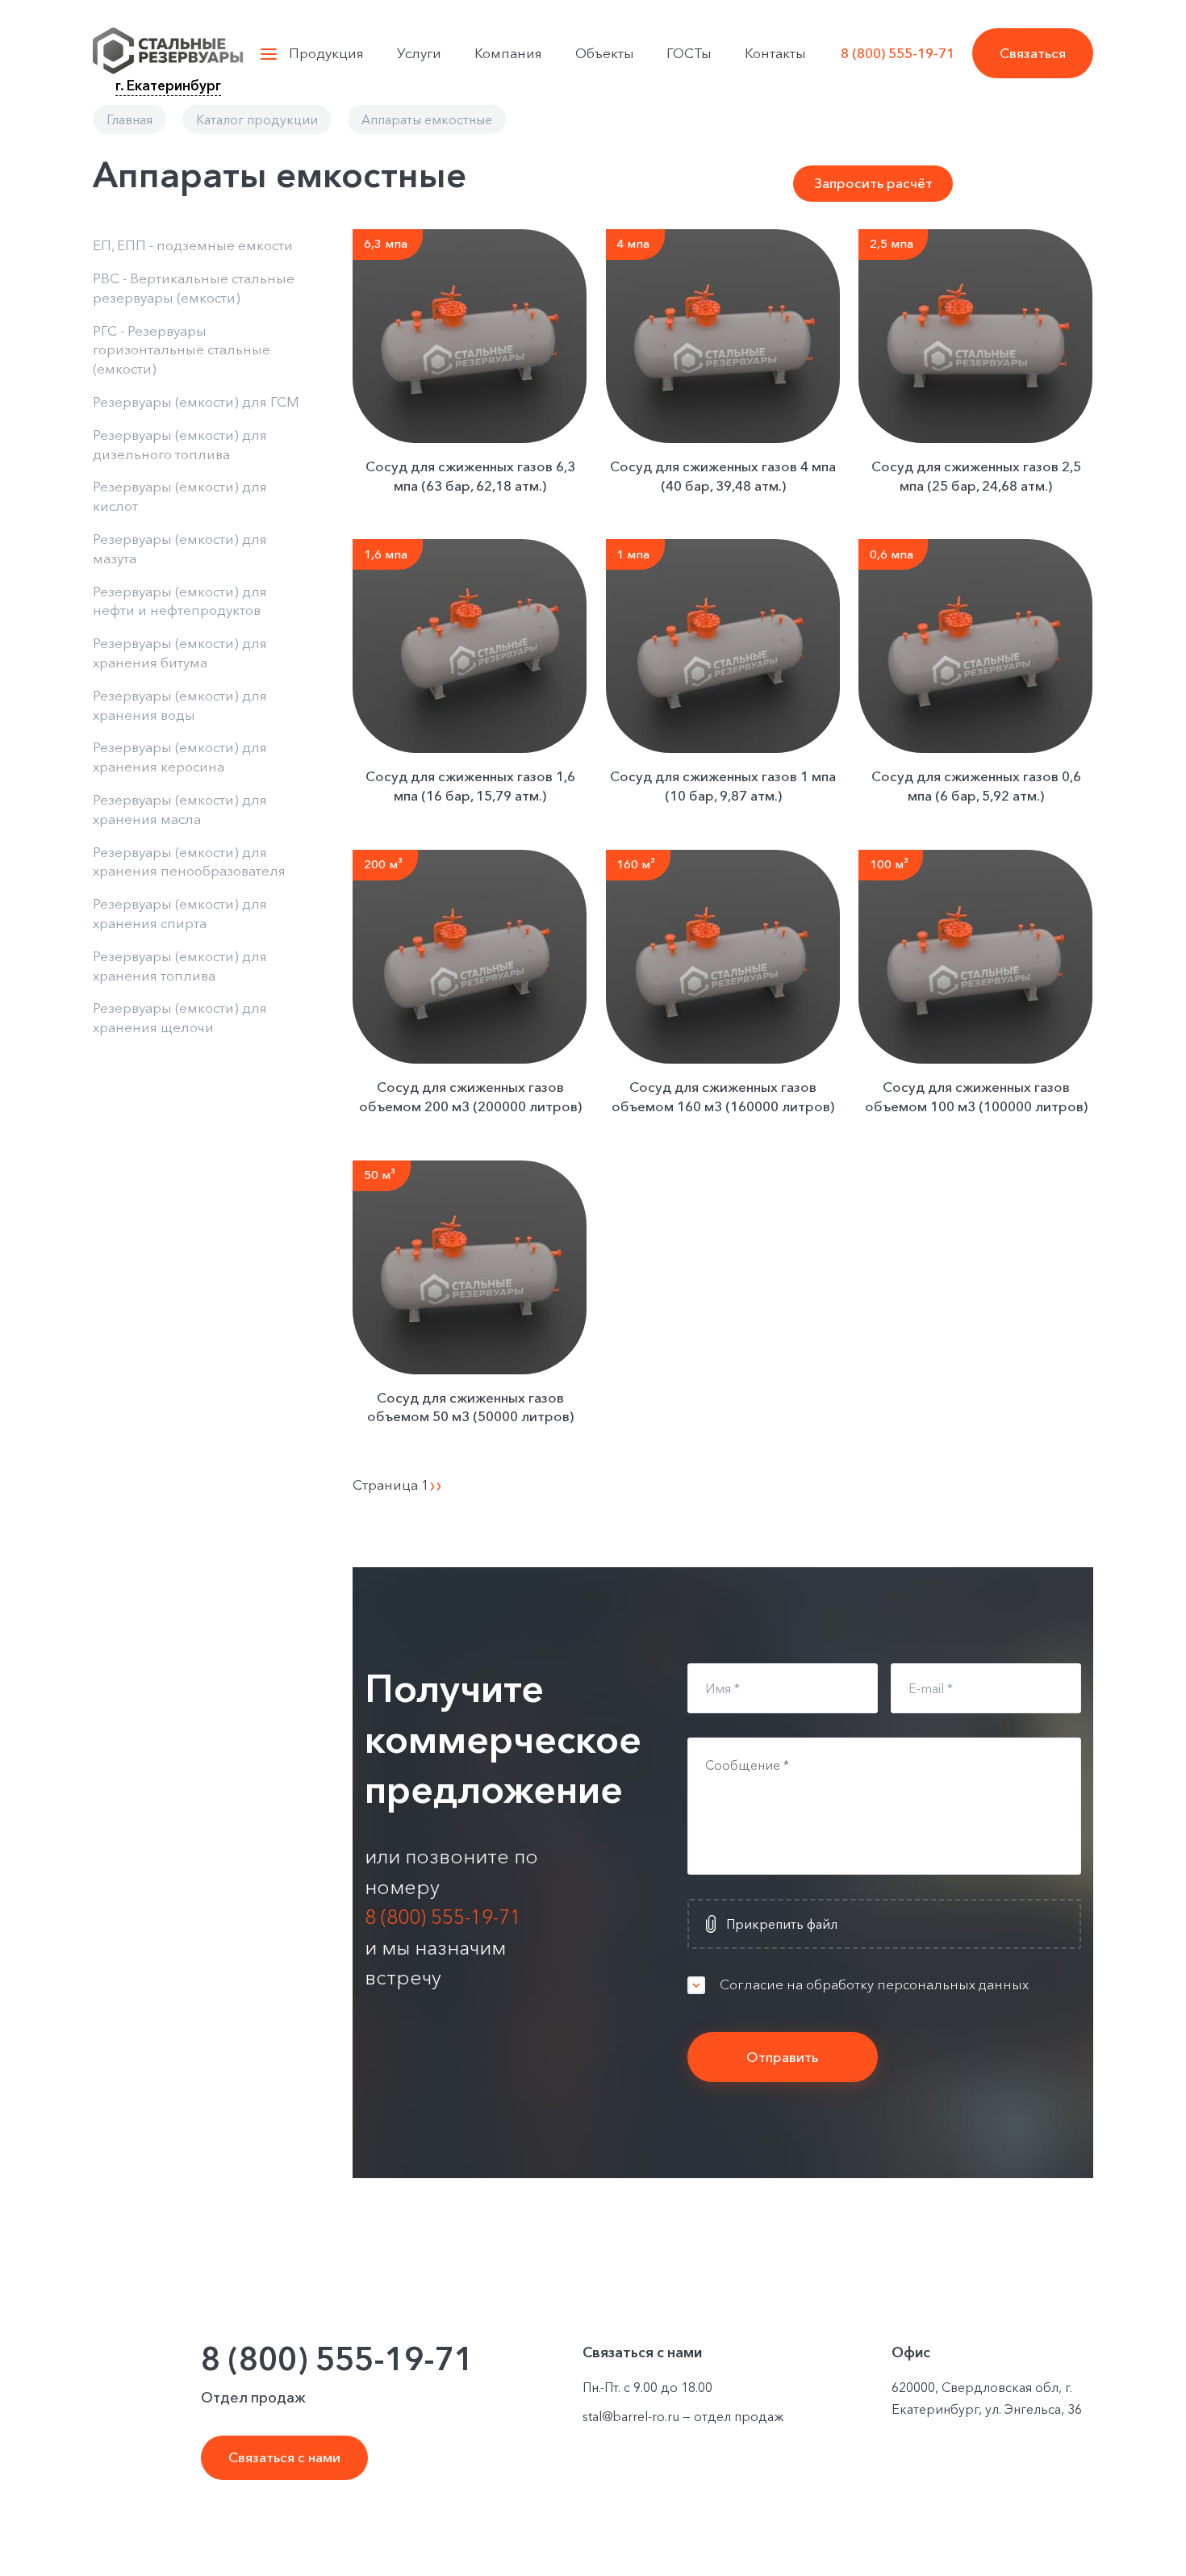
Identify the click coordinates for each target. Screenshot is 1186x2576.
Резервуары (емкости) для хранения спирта (180, 913)
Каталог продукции (257, 119)
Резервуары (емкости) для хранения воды (180, 705)
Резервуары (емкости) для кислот (180, 496)
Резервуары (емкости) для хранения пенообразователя (189, 861)
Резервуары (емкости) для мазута (180, 548)
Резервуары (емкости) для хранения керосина (180, 757)
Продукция (326, 53)
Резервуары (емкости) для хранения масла (180, 809)
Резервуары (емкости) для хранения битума (180, 652)
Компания (508, 53)
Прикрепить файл (782, 1924)
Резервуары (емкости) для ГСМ (196, 401)
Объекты (605, 53)
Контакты (775, 53)
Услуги (419, 53)
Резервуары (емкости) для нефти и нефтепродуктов (180, 601)
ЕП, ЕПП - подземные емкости (193, 245)
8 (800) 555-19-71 (898, 53)
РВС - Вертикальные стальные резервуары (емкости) (194, 288)
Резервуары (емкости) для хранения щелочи (180, 1017)
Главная (129, 119)
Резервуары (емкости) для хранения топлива (180, 966)
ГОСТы (689, 53)
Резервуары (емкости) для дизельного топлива (180, 444)
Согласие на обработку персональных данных (874, 1984)
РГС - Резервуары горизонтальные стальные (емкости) (182, 350)
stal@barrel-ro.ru (631, 2416)
